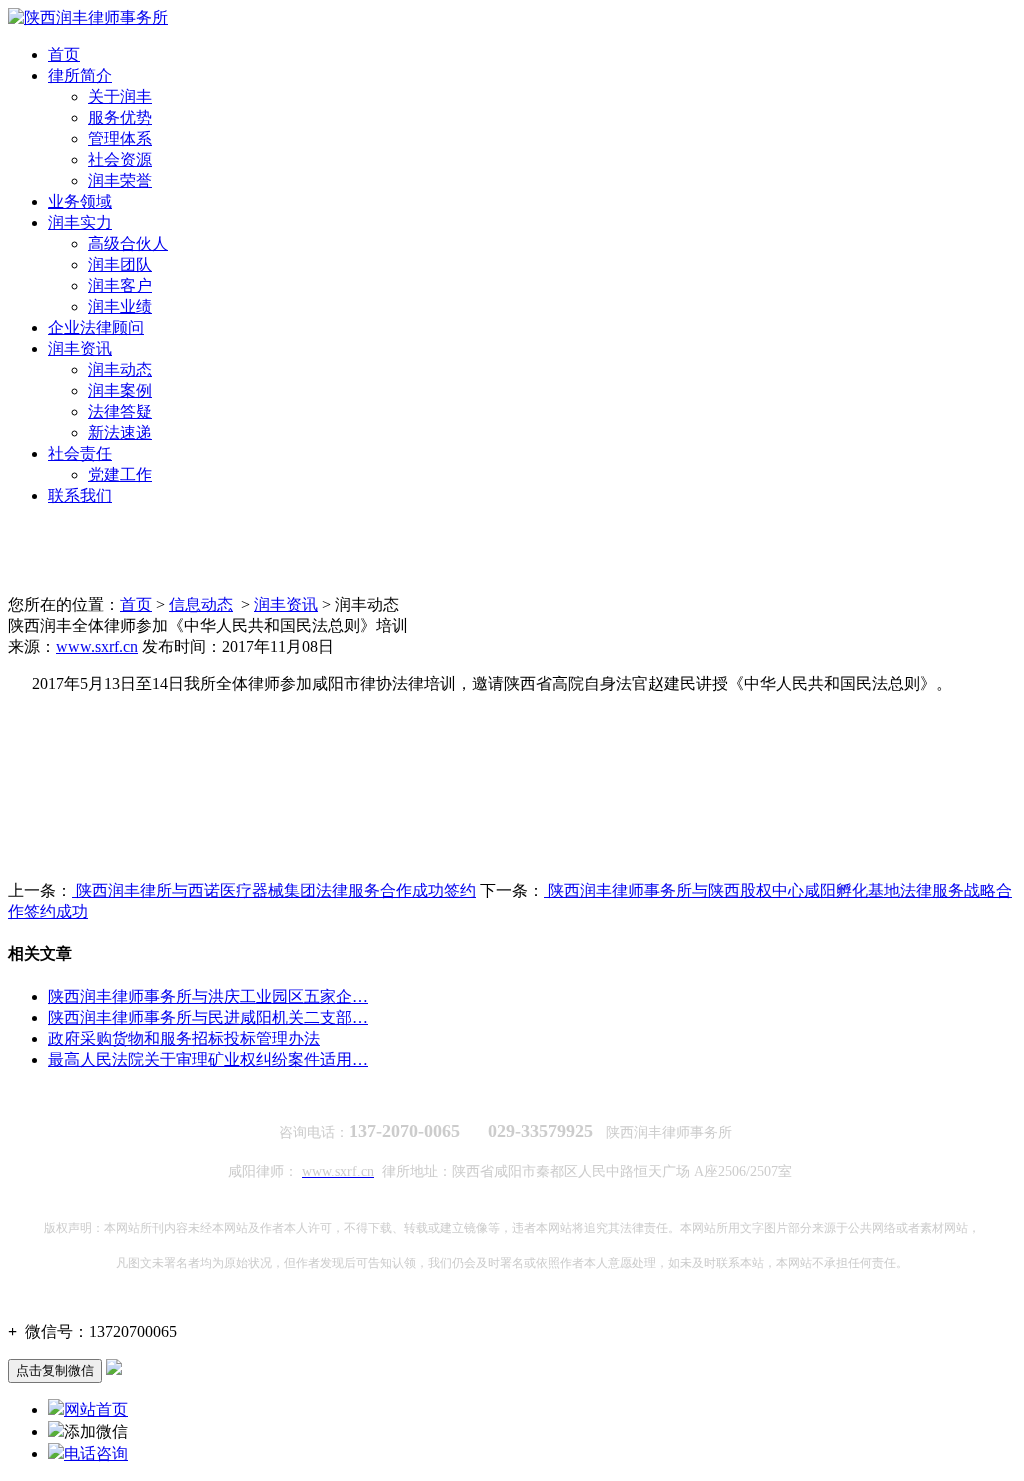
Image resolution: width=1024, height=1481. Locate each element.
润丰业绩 (120, 306)
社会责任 (80, 453)
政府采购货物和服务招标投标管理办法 (184, 1038)
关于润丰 (120, 96)
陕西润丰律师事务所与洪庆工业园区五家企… (208, 996)
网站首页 (96, 1409)
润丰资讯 (80, 348)
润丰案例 (120, 390)
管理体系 (120, 138)
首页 (64, 54)
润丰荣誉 (120, 180)
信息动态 (201, 604)
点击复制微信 (55, 1370)
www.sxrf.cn (97, 646)
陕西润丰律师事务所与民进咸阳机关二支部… (208, 1017)
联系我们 (80, 495)
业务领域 (80, 201)
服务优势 (120, 117)
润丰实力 (80, 222)
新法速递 (120, 432)
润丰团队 (120, 264)
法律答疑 (120, 411)
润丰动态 (120, 369)
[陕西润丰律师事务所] (88, 17)
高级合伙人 (128, 243)
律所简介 (80, 75)
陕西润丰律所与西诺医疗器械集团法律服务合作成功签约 (274, 890)
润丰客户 (120, 285)
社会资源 (120, 159)
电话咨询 (96, 1453)
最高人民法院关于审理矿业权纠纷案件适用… (208, 1059)
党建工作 (120, 474)
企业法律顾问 (96, 327)
